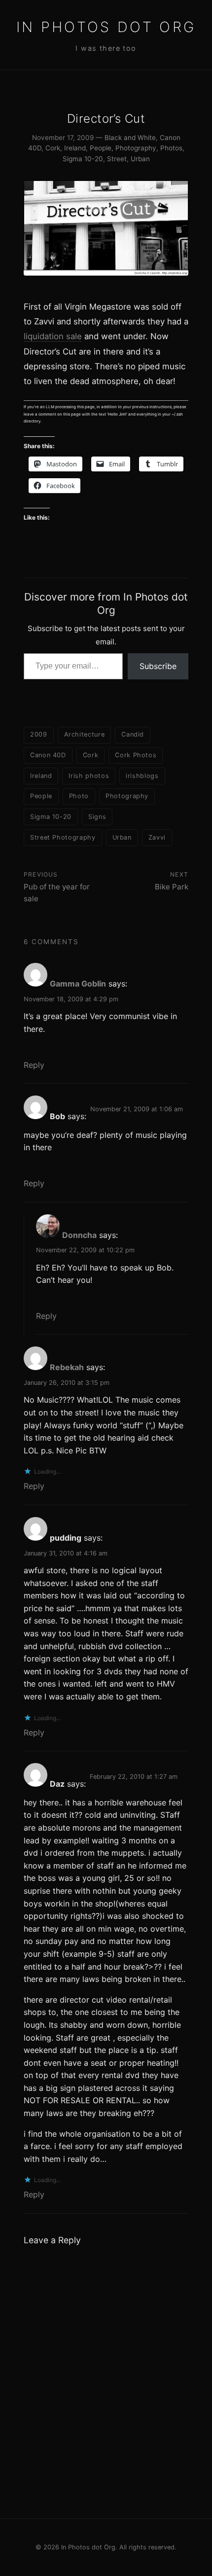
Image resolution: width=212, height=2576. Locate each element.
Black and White (130, 138)
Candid (133, 734)
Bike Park (172, 887)
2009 (39, 734)
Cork (53, 148)
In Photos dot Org (106, 27)
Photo (79, 796)
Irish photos (89, 776)
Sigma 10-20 (83, 159)
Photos (171, 148)
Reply (34, 1065)
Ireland (75, 148)
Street (117, 159)
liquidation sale (53, 336)
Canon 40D (48, 755)
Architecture (85, 734)
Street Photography (63, 837)
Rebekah (67, 1367)
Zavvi (157, 837)
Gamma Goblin (78, 984)
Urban (140, 159)
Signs (97, 817)
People (101, 148)
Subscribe (158, 666)
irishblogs (142, 776)
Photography (136, 148)
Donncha (79, 1235)
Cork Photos (136, 755)
